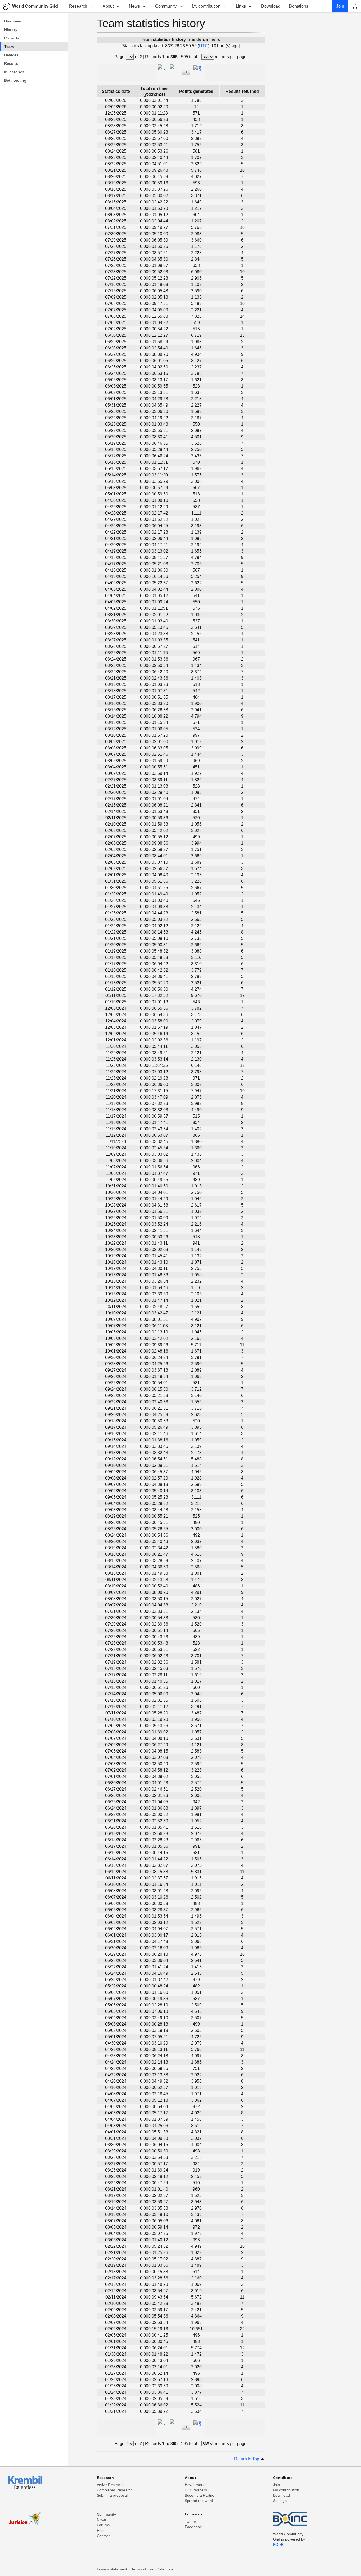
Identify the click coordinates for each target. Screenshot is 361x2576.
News (134, 6)
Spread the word (199, 2501)
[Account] (355, 6)
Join (277, 2485)
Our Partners (196, 2490)
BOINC (279, 2545)
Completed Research (115, 2490)
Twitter (190, 2522)
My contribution (206, 6)
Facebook (193, 2527)
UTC (203, 46)
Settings (280, 2501)
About (108, 6)
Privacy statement (112, 2569)
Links (241, 6)
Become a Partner (200, 2495)
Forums (103, 2525)
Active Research (111, 2485)
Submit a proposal (112, 2495)
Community (166, 6)
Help (101, 2531)
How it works (196, 2485)
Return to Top (247, 2459)
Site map (165, 2569)
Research (78, 6)
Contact (103, 2536)
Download (281, 2495)
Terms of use (142, 2569)
